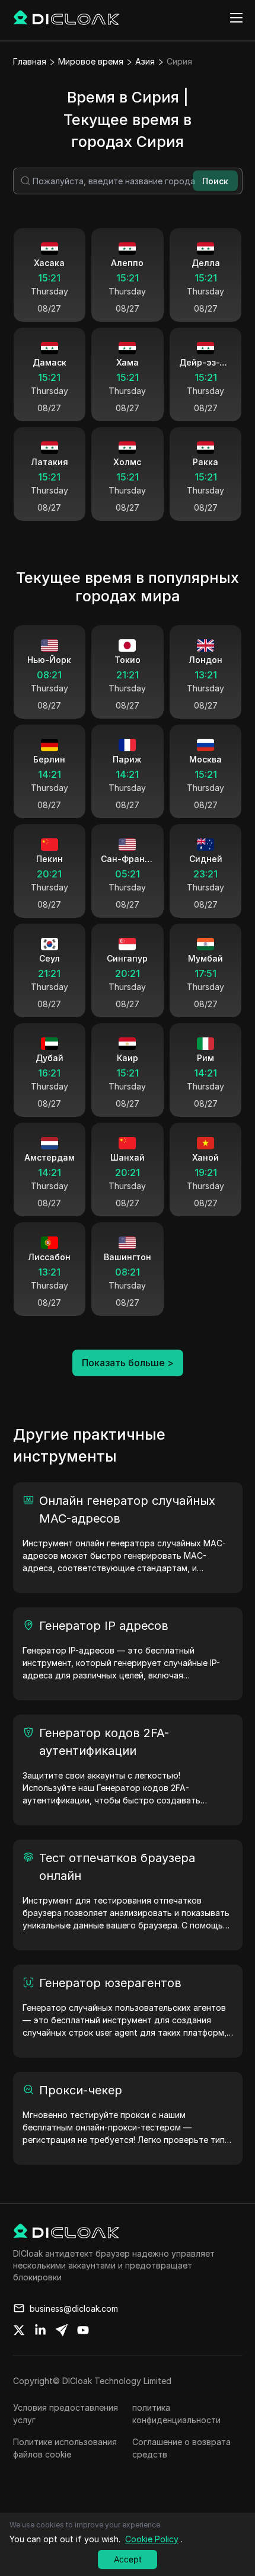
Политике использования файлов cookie (65, 2448)
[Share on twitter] (19, 2330)
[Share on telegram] (62, 2330)
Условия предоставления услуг (66, 2414)
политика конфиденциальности (176, 2414)
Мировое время (91, 61)
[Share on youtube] (83, 2330)
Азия (145, 61)
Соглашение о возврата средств (181, 2448)
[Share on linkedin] (40, 2330)
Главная (30, 61)
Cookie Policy (152, 2539)
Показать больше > (128, 1363)
